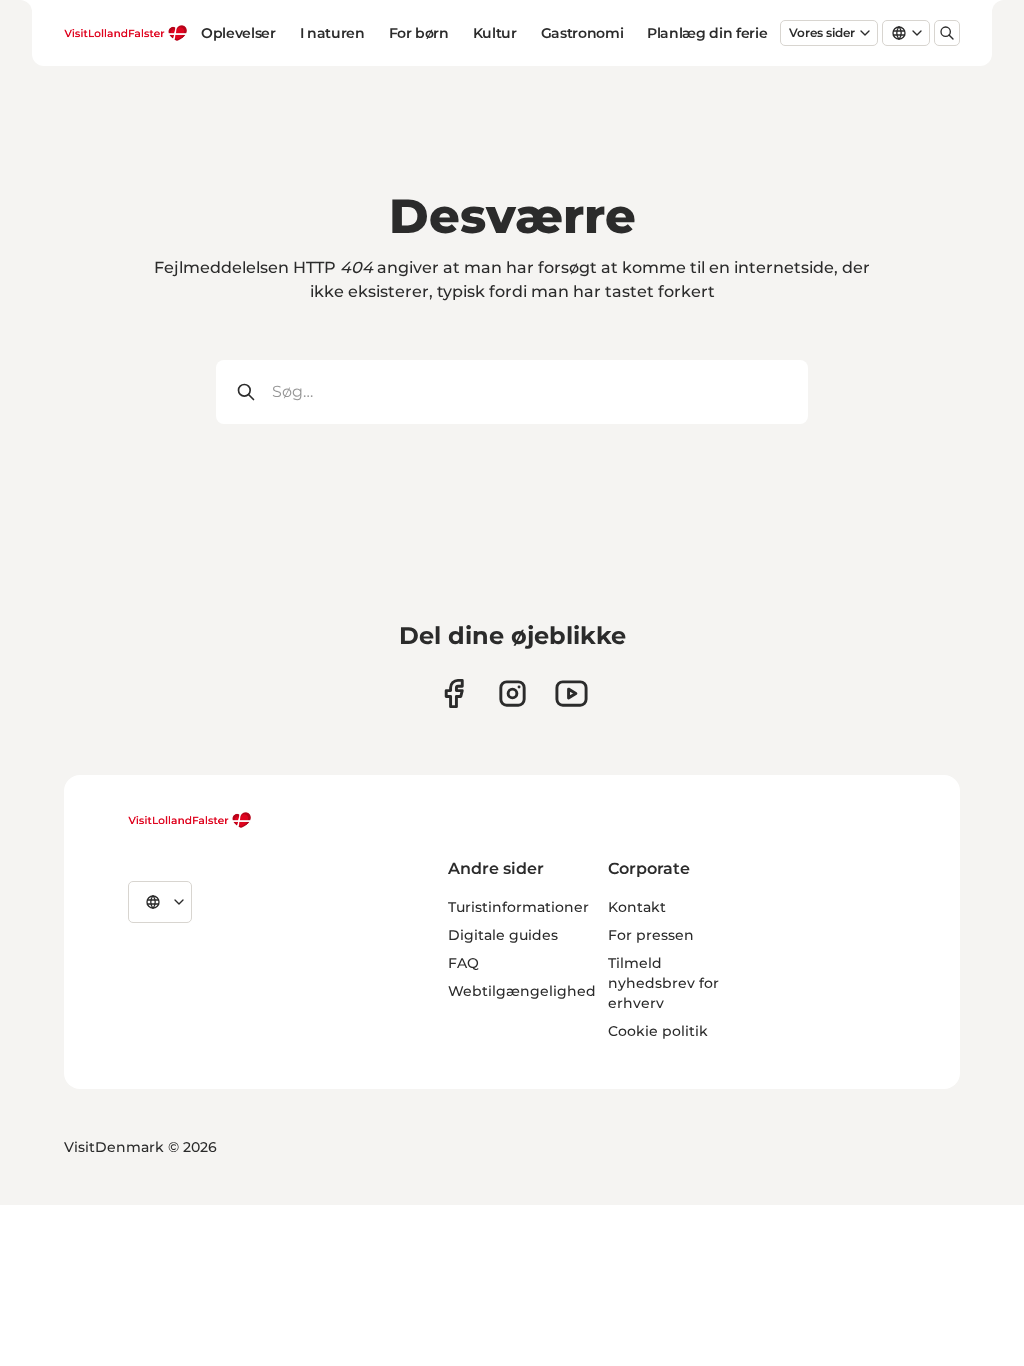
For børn (419, 33)
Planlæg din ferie (707, 33)
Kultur (495, 33)
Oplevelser (238, 33)
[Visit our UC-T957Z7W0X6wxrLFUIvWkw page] (571, 693)
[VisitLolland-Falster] (190, 820)
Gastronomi (582, 33)
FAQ (463, 963)
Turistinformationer (518, 907)
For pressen (651, 935)
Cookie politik (658, 1031)
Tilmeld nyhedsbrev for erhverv (663, 983)
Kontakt (637, 907)
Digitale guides (503, 935)
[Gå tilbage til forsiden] (126, 33)
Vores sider (822, 32)
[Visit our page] (453, 693)
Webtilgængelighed (522, 991)
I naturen (332, 33)
